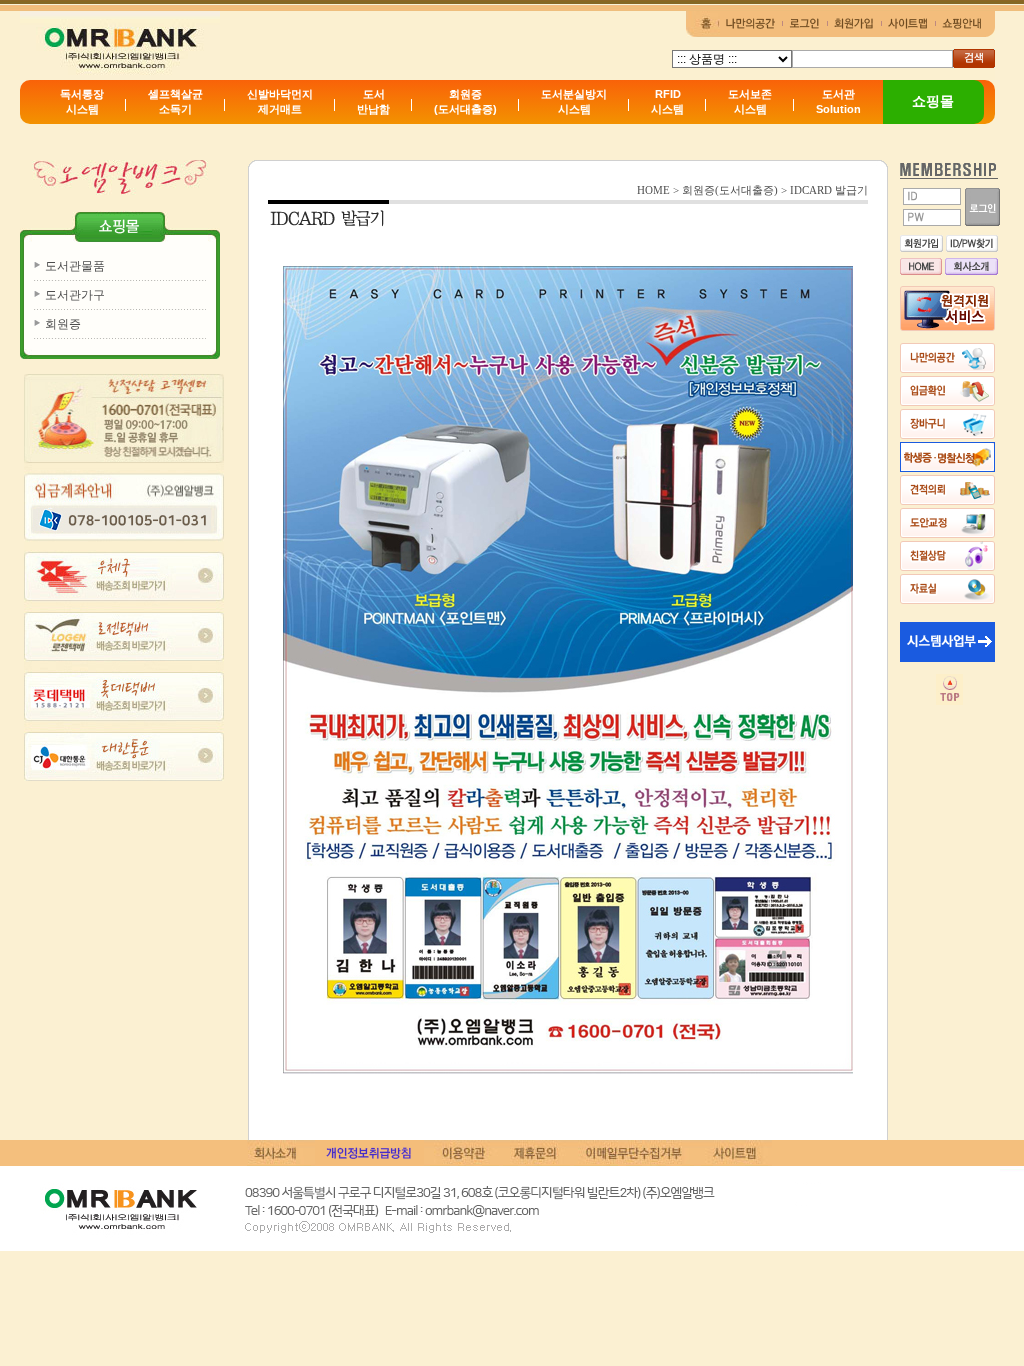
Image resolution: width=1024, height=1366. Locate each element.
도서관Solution (838, 101)
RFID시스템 (667, 101)
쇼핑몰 (933, 101)
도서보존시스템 (750, 101)
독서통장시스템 (82, 101)
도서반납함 (373, 101)
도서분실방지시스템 (574, 101)
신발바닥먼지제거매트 (280, 101)
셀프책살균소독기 (175, 101)
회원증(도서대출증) (465, 101)
